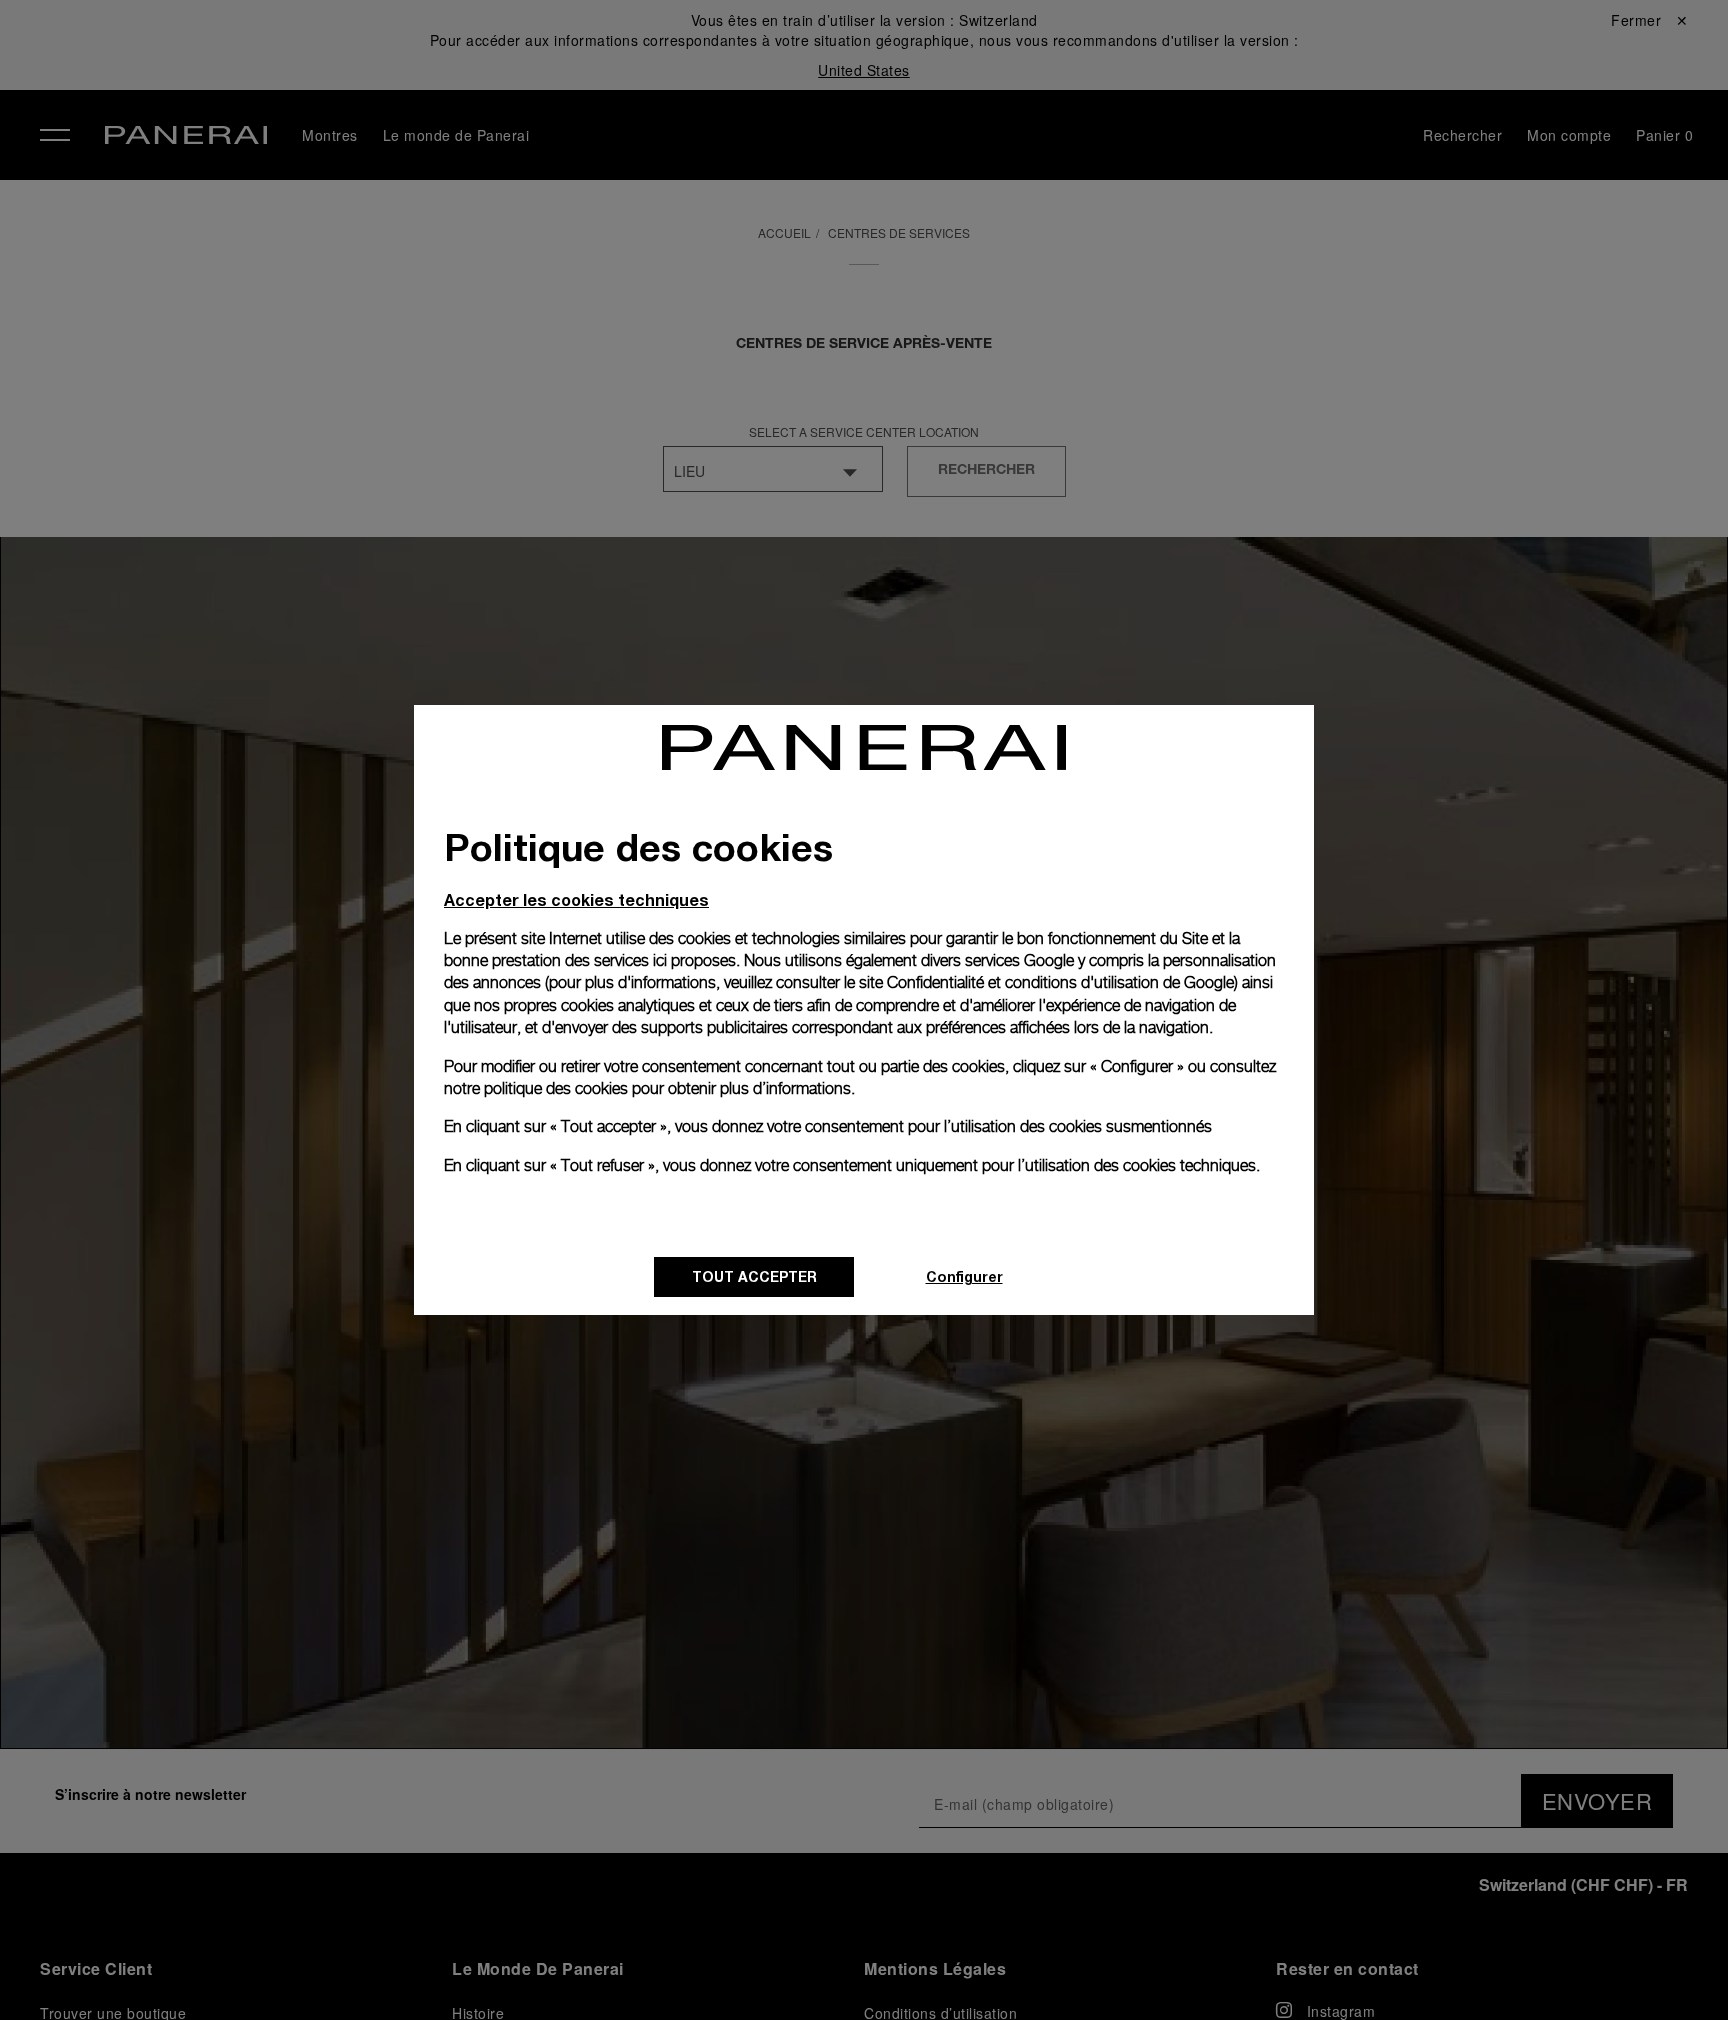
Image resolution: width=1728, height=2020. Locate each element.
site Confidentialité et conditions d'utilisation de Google (1046, 982)
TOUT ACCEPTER (754, 1276)
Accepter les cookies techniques (576, 899)
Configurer (964, 1276)
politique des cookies (556, 1088)
